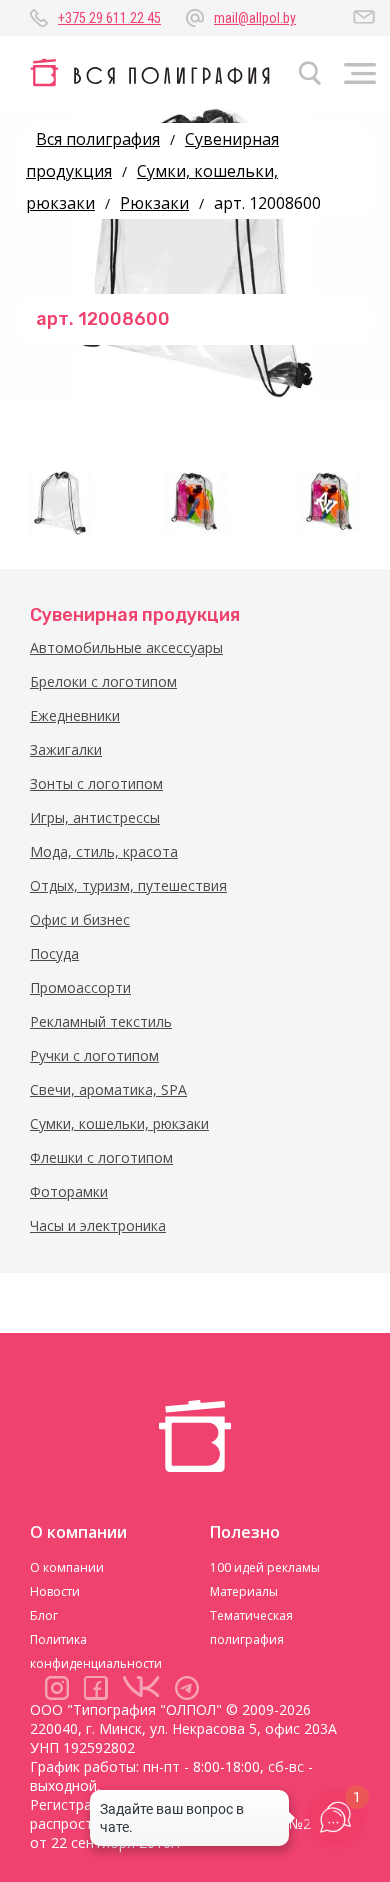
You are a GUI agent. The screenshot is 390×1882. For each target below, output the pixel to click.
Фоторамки (69, 1191)
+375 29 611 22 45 (109, 18)
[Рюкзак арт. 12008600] (60, 503)
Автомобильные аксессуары (126, 647)
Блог (44, 1615)
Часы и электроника (98, 1225)
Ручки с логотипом (94, 1055)
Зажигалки (66, 749)
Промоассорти (80, 987)
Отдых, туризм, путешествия (128, 885)
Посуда (54, 953)
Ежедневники (75, 715)
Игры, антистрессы (95, 817)
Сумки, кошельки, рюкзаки (119, 1123)
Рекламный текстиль (101, 1021)
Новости (55, 1591)
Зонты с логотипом (96, 783)
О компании (67, 1567)
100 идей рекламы (265, 1567)
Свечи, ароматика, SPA (108, 1089)
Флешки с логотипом (101, 1157)
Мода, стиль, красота (104, 851)
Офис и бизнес (80, 919)
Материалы (244, 1591)
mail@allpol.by (255, 18)
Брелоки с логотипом (103, 681)
